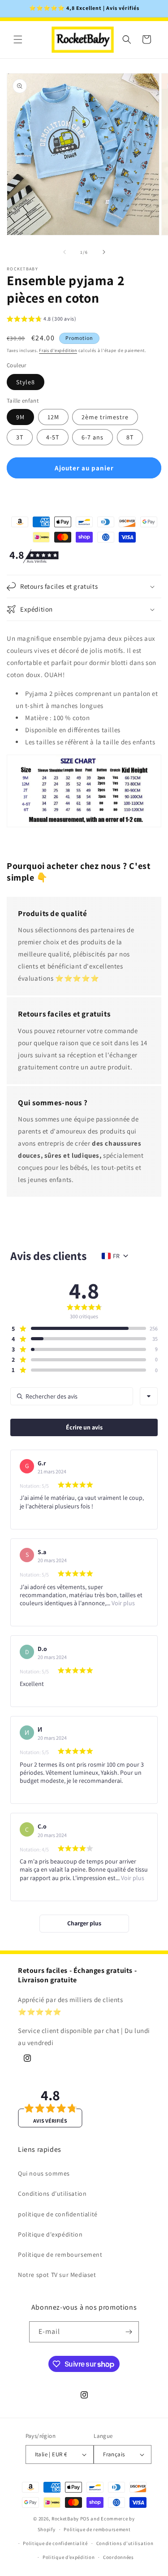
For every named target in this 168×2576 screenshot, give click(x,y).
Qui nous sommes (44, 2173)
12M (53, 417)
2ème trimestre (105, 417)
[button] (18, 39)
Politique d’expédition (69, 2557)
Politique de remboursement (60, 2255)
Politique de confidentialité (55, 2543)
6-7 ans (93, 437)
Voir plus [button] (123, 1603)
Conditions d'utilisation (52, 2194)
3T (20, 437)
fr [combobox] (116, 1256)
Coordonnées (118, 2557)
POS (85, 2519)
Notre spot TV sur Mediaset (57, 2275)
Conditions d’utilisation (125, 2543)
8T (130, 437)
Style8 (26, 382)
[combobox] (149, 1396)
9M (20, 417)
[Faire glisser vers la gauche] (65, 252)
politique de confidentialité (58, 2214)
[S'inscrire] (129, 2332)
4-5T (53, 437)
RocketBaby (65, 2519)
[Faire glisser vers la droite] (104, 252)
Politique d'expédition (50, 2234)
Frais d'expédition (58, 350)
